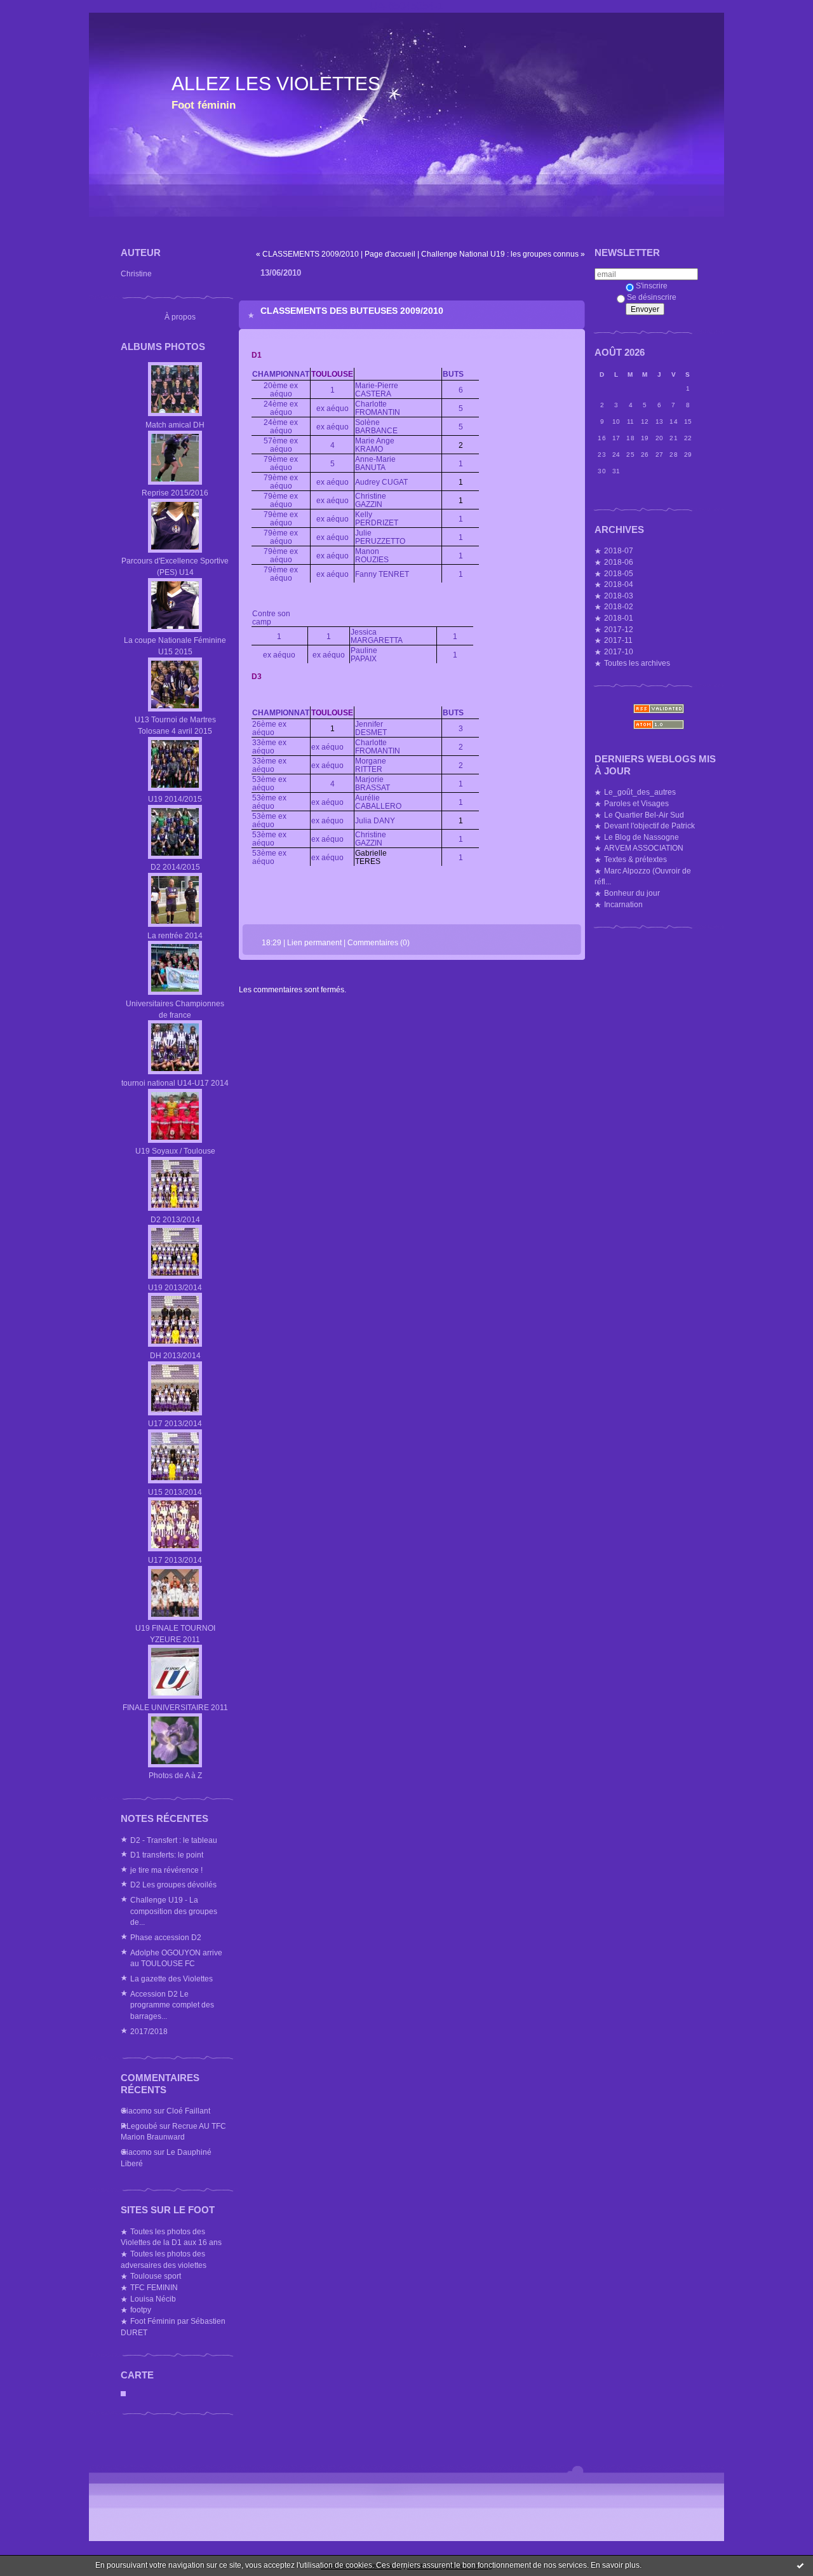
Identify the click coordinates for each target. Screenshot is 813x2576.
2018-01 (619, 618)
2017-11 (618, 640)
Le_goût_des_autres (640, 792)
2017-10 (619, 651)
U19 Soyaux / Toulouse (175, 1151)
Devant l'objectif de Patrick (649, 826)
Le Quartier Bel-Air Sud (644, 815)
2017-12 (619, 629)
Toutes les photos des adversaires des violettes (164, 2259)
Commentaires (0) (379, 942)
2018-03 (619, 596)
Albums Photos (163, 347)
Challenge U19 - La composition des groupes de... (174, 1911)
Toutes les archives (637, 663)
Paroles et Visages (636, 803)
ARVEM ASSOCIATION (644, 848)
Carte (137, 2375)
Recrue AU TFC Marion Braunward (173, 2132)
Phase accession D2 (166, 1937)
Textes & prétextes (635, 859)
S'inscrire (652, 286)
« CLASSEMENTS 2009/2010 (307, 254)
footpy (141, 2310)
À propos (180, 317)
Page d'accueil (390, 254)
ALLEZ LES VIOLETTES (276, 84)
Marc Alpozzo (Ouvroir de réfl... (643, 876)
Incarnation (623, 904)
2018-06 (619, 562)
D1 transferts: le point (167, 1855)
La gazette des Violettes (171, 1979)
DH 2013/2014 (175, 1355)
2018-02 (619, 606)
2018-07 (619, 550)
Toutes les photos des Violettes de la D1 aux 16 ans (171, 2237)
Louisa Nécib (153, 2299)
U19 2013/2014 (175, 1287)
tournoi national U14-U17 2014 (175, 1083)
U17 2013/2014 (175, 1423)
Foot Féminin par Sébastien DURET (173, 2327)
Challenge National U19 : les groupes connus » (503, 254)
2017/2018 (149, 2031)
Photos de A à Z (175, 1775)
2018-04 (619, 584)
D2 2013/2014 (175, 1219)
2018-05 (619, 573)
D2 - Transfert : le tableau (174, 1840)
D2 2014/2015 (175, 867)
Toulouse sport (156, 2276)
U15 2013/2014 (175, 1492)
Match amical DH (175, 425)
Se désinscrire (652, 297)
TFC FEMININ (154, 2287)
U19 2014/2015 (175, 799)
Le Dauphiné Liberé (166, 2158)
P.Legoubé (139, 2126)
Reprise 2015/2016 (175, 493)
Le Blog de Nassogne (642, 837)
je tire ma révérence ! (166, 1870)
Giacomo (136, 2111)
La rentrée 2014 (175, 935)
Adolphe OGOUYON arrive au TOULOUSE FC (176, 1958)
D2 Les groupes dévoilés (173, 1885)
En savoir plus (615, 2565)
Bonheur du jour (632, 893)
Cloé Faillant (188, 2111)
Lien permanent (314, 942)
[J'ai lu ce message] (800, 2565)
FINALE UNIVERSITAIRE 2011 (175, 1707)
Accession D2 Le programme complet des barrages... (172, 2005)
